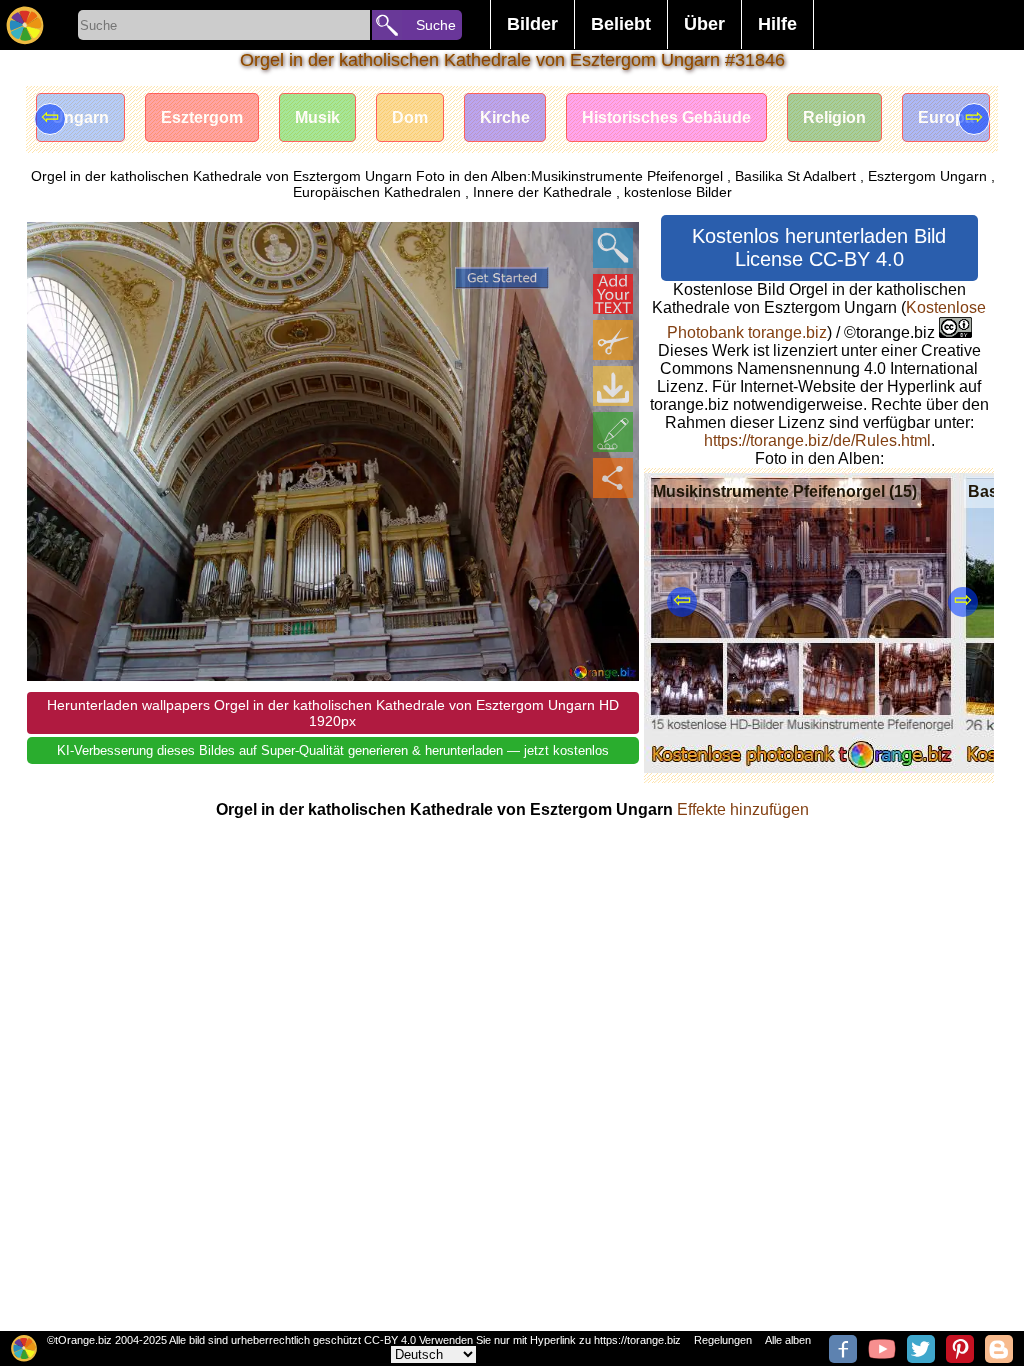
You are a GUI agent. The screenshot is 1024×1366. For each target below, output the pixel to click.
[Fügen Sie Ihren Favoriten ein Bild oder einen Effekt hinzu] (53, 248)
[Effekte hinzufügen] (613, 432)
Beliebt (621, 24)
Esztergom (202, 117)
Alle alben (788, 1340)
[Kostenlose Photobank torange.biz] (25, 25)
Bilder (532, 24)
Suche (436, 25)
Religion (834, 117)
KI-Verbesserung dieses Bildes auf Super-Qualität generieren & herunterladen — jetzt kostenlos (333, 750)
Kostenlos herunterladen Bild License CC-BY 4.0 (819, 247)
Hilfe (777, 24)
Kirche (505, 117)
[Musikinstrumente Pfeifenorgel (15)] (801, 767)
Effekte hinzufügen (743, 809)
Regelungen (723, 1340)
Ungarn (80, 117)
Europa (946, 117)
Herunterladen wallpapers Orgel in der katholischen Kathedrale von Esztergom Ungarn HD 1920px (333, 713)
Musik (317, 117)
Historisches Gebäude (666, 117)
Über (704, 24)
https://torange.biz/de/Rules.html (817, 440)
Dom (410, 117)
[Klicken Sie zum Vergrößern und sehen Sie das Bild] (613, 248)
